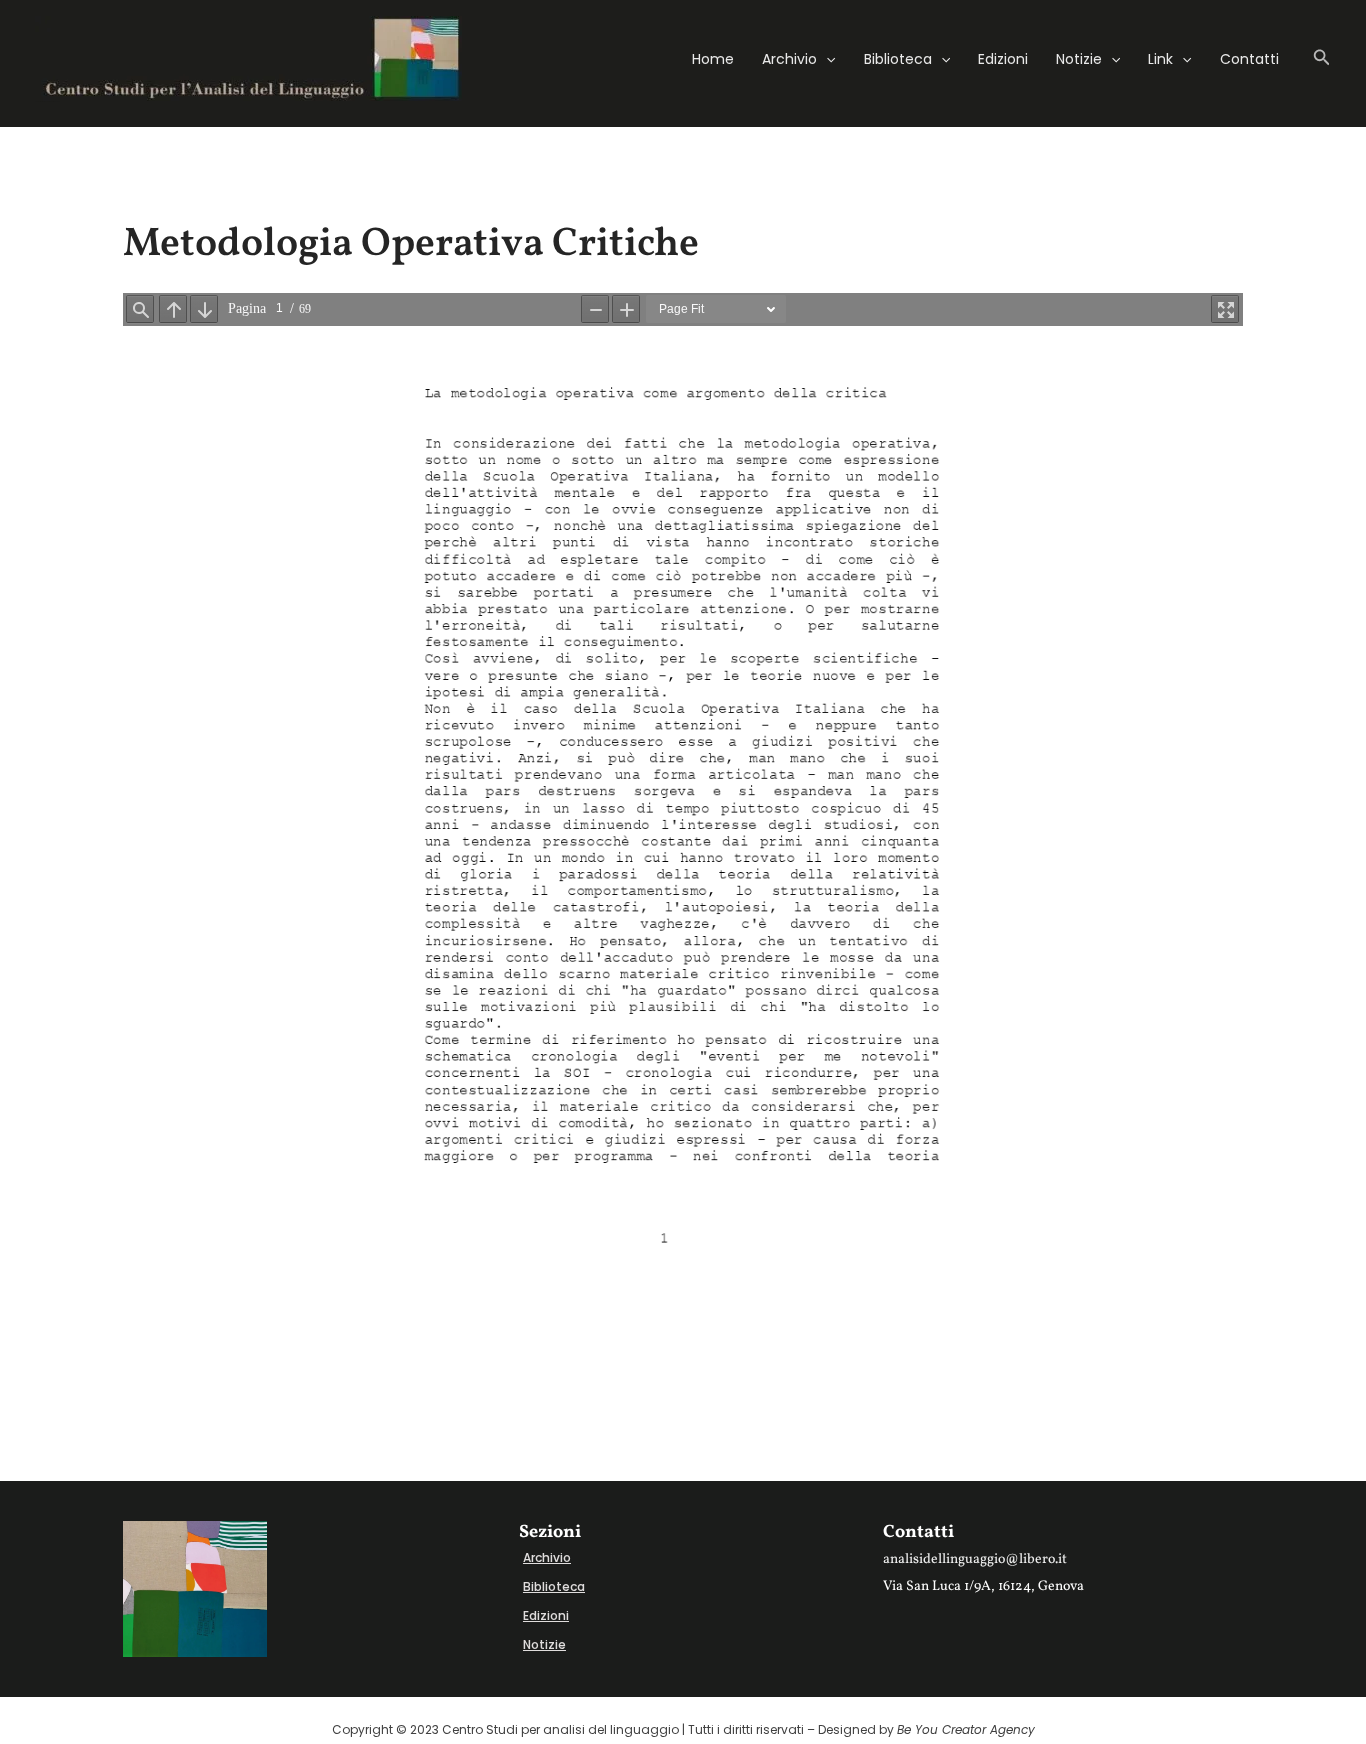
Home (713, 59)
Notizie (1079, 59)
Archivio (789, 59)
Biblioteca (898, 59)
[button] (826, 59)
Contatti (1249, 59)
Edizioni (1003, 59)
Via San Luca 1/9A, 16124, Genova (983, 1586)
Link (1160, 59)
